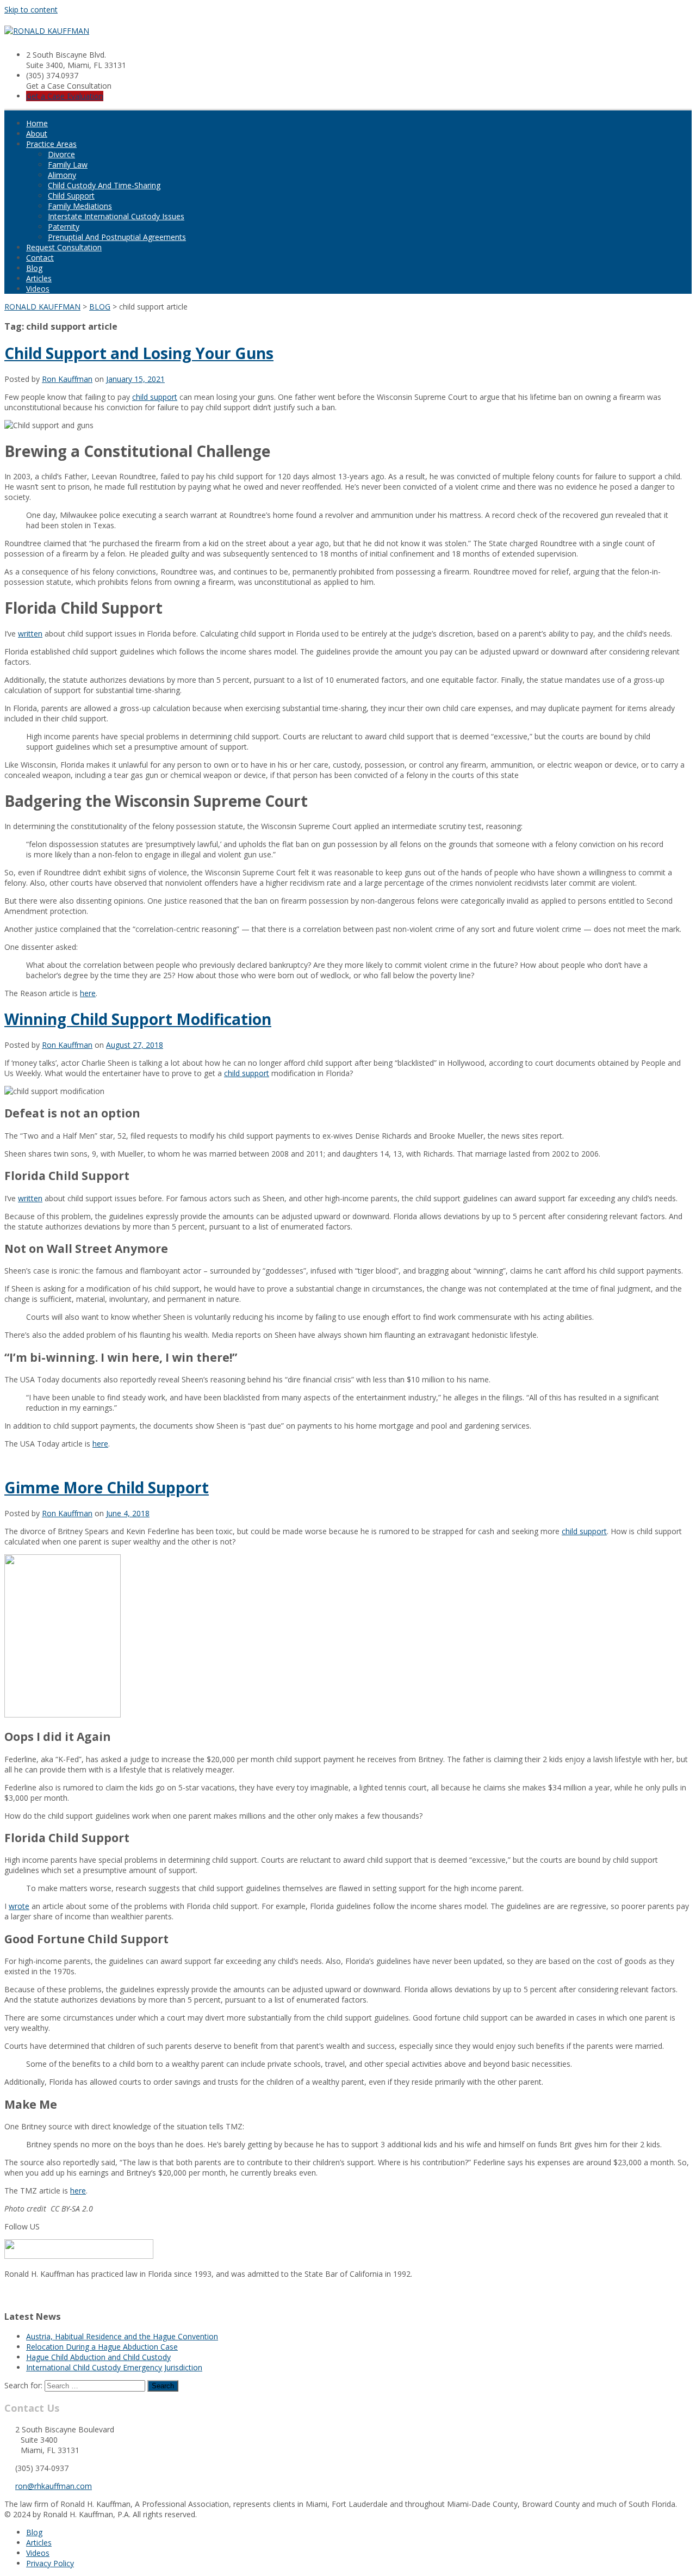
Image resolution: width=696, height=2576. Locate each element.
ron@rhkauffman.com (54, 2486)
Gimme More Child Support (107, 1487)
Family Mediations (80, 206)
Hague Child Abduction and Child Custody (98, 2357)
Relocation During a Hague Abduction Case (102, 2347)
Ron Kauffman (67, 379)
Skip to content (31, 10)
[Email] (8, 2294)
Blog (34, 268)
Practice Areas (51, 144)
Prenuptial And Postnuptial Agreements (117, 237)
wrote (19, 1906)
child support (155, 397)
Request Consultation (64, 247)
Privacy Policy (50, 2563)
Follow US (22, 2226)
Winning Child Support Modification (138, 1019)
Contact (40, 258)
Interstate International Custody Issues (116, 216)
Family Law (68, 165)
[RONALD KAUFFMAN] (47, 31)
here (88, 993)
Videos (38, 289)
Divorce (61, 154)
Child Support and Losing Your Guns (139, 353)
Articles (39, 278)
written (30, 634)
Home (37, 123)
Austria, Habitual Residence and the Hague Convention (122, 2336)
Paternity (64, 227)
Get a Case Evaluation (65, 96)
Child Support (71, 196)
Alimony (62, 175)
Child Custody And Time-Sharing (104, 185)
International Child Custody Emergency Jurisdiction (114, 2367)
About (37, 134)
